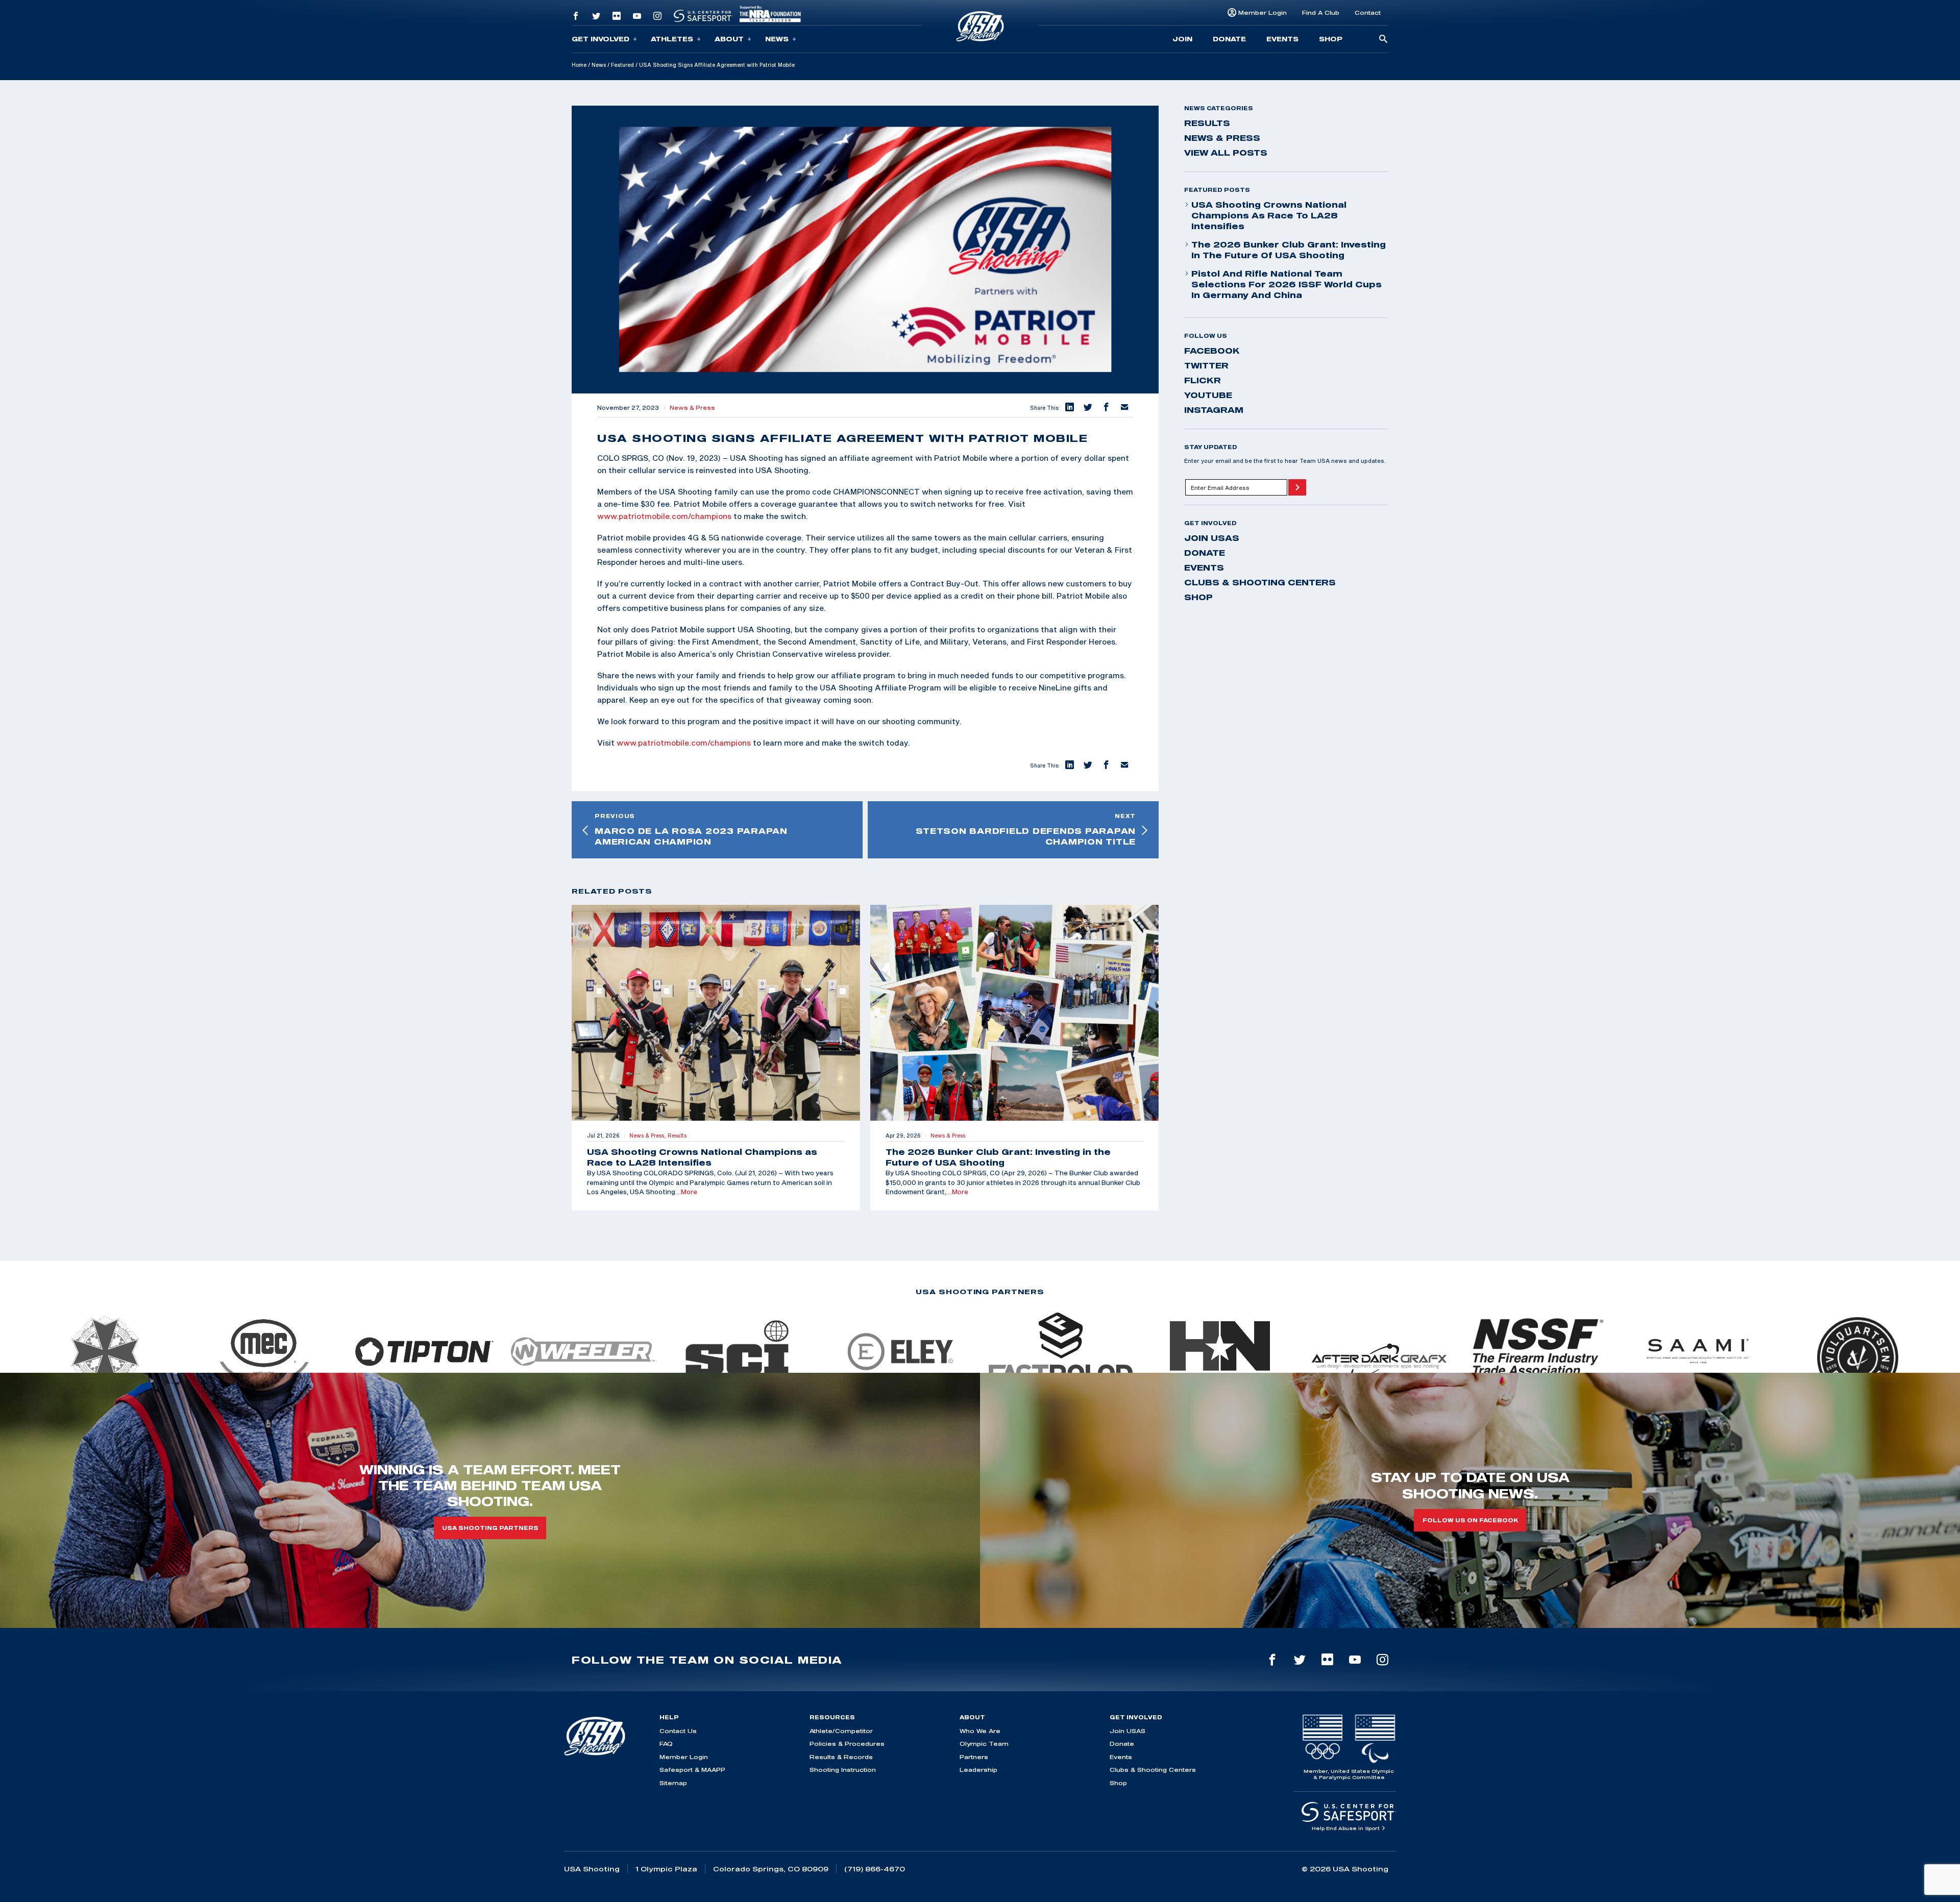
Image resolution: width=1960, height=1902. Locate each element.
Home (579, 65)
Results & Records (841, 1757)
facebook (1212, 351)
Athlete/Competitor (841, 1731)
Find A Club (1321, 13)
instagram (1214, 410)
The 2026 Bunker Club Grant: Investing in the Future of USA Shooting (1289, 250)
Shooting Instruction (843, 1770)
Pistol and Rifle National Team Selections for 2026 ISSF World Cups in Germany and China (1287, 284)
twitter (1206, 365)
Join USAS (1212, 538)
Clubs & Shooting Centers (1260, 582)
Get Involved (601, 39)
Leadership (978, 1770)
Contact (1368, 13)
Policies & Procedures (847, 1744)
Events (1282, 39)
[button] (1069, 408)
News (777, 39)
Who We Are (980, 1731)
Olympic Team (984, 1744)
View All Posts (1226, 153)
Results (1207, 123)
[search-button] (1383, 40)
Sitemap (673, 1783)
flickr (1203, 380)
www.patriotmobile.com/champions (664, 516)
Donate (1229, 39)
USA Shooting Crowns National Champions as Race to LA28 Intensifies (1269, 215)
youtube (1208, 395)
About (729, 39)
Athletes (672, 39)
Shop (1331, 39)
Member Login (1263, 13)
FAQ (666, 1744)
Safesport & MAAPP (692, 1770)
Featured (622, 65)
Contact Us (678, 1731)
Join (1182, 39)
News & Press (692, 408)
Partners (974, 1757)
